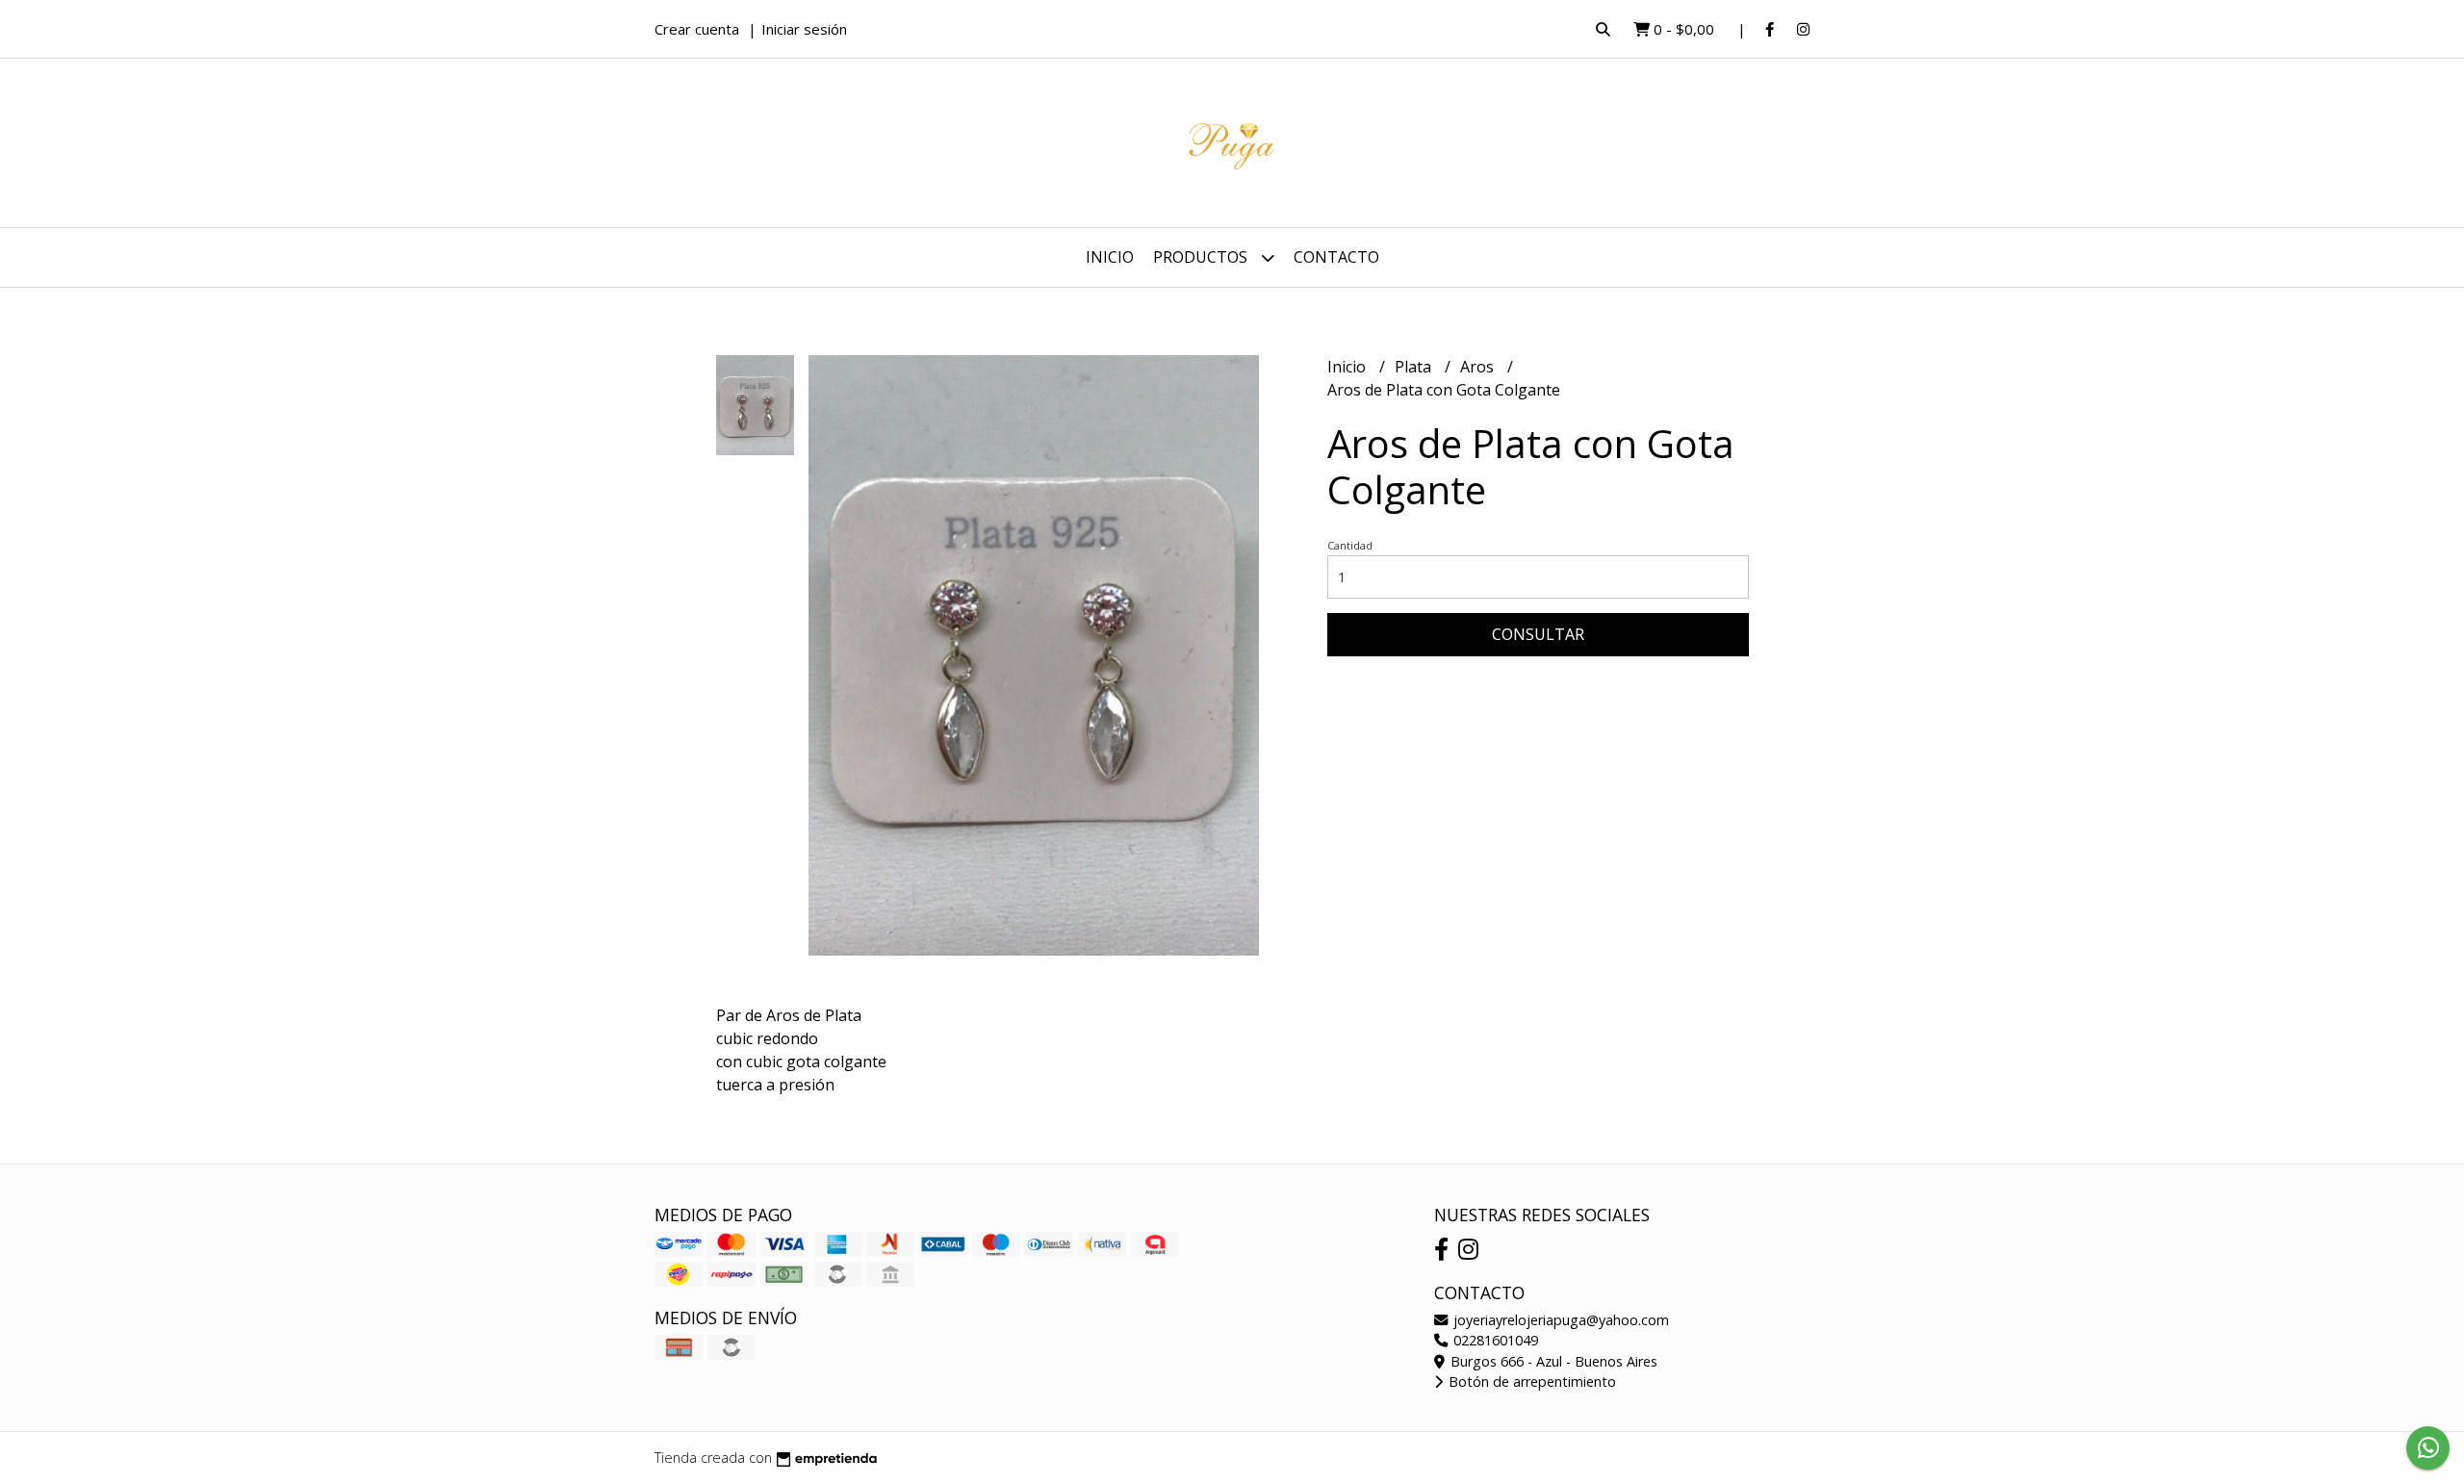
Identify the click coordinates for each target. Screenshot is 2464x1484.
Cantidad (1350, 545)
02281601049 (1494, 1340)
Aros (1479, 367)
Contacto (1336, 257)
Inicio (1110, 257)
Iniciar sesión (804, 29)
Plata (1415, 367)
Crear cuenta (697, 29)
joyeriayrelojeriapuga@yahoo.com (1559, 1320)
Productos (1202, 257)
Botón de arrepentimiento (1530, 1382)
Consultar (1538, 634)
